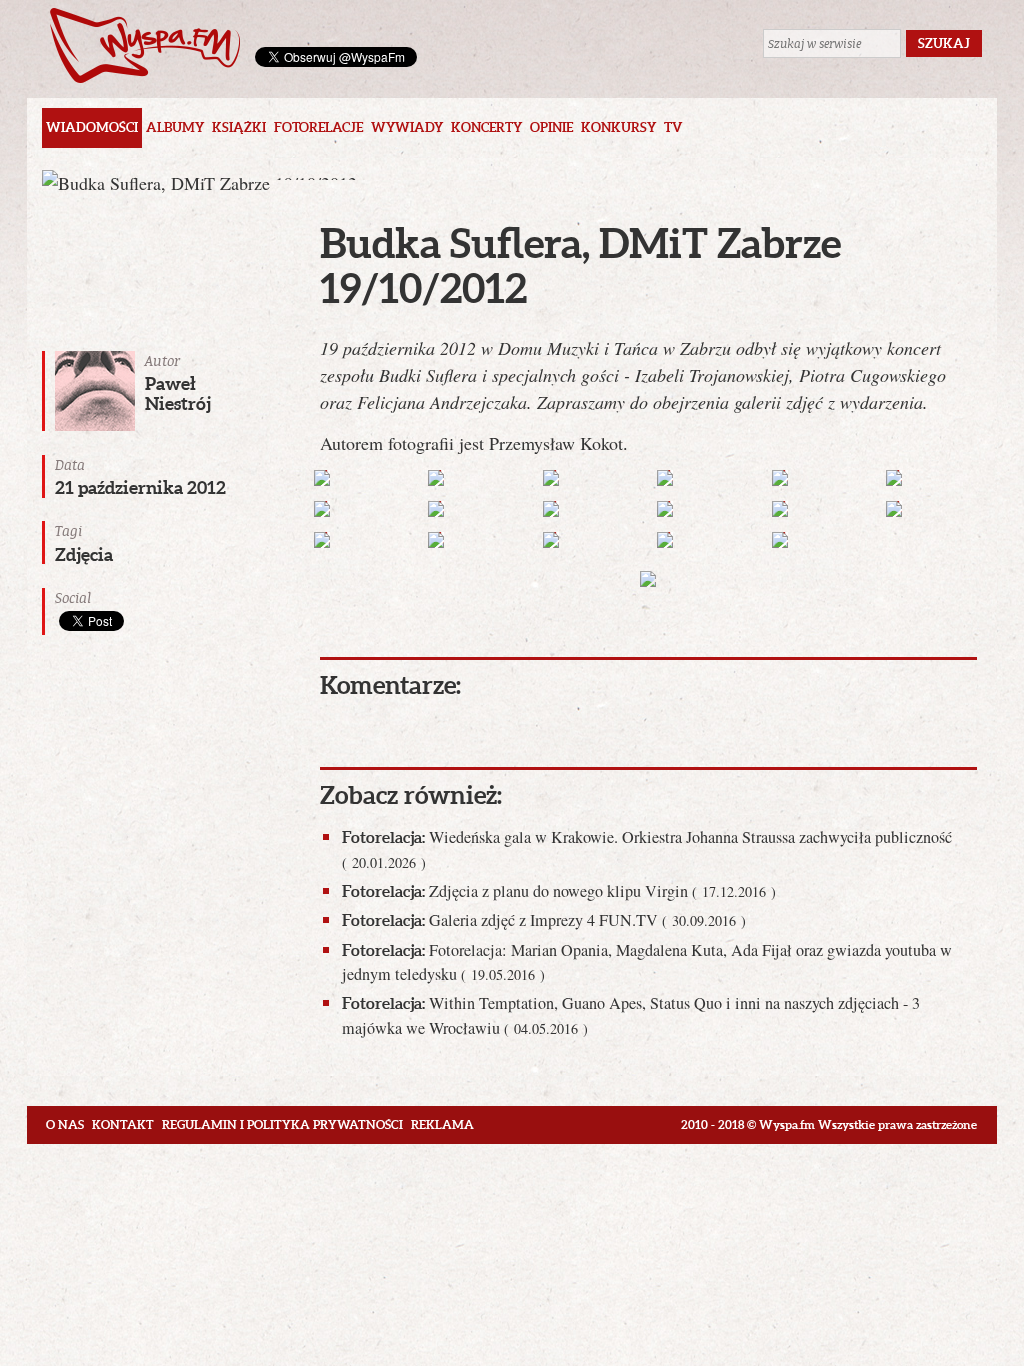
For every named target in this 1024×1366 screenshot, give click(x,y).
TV (673, 127)
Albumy (175, 127)
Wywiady (407, 127)
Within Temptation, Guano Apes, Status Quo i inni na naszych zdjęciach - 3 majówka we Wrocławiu (631, 1015)
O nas (65, 1124)
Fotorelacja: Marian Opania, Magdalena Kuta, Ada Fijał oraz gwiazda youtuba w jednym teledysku (647, 962)
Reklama (442, 1124)
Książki (239, 127)
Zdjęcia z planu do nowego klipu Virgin (559, 891)
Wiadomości (92, 127)
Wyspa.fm (145, 45)
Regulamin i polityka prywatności (282, 1124)
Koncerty (486, 127)
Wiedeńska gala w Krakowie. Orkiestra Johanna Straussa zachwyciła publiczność (647, 848)
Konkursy (618, 127)
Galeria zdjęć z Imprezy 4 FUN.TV (544, 920)
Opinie (551, 127)
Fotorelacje (318, 127)
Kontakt (123, 1124)
